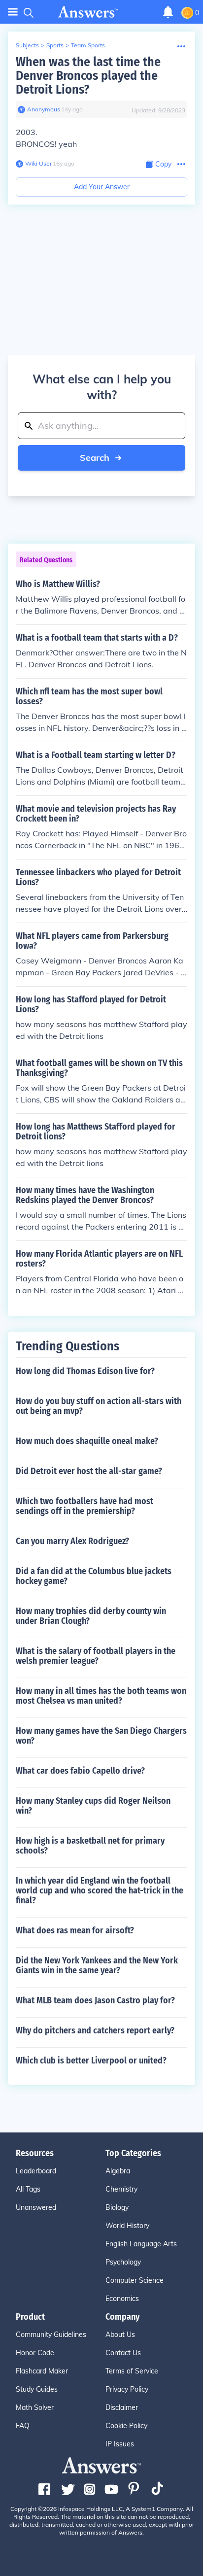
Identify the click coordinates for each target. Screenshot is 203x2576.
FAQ (23, 2426)
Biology (117, 2207)
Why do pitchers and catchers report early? (95, 2030)
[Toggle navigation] (13, 12)
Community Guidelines (51, 2335)
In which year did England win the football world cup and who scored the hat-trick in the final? (100, 1890)
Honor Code (35, 2353)
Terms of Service (132, 2371)
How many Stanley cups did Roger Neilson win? (93, 1806)
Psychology (123, 2262)
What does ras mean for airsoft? (75, 1930)
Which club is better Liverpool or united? (91, 2061)
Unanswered (36, 2207)
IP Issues (120, 2444)
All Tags (28, 2189)
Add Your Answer (102, 187)
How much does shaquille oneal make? (87, 1441)
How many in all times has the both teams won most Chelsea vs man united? (101, 1696)
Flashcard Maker (42, 2371)
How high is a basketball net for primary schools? (90, 1846)
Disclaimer (122, 2407)
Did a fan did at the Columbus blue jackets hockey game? (94, 1576)
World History (127, 2226)
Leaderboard (36, 2171)
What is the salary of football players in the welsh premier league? (96, 1656)
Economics (122, 2299)
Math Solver (35, 2407)
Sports (55, 45)
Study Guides (37, 2389)
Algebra (118, 2171)
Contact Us (123, 2353)
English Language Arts (141, 2244)
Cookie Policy (126, 2426)
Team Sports (88, 45)
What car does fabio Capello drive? (80, 1771)
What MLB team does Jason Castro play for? (95, 2000)
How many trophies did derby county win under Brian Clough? (91, 1616)
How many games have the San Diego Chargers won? (101, 1736)
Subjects (27, 45)
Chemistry (121, 2189)
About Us (120, 2335)
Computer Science (135, 2280)
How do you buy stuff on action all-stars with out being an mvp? (99, 1406)
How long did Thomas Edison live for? (85, 1371)
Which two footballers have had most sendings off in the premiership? (85, 1506)
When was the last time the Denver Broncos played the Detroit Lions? (88, 76)
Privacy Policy (127, 2389)
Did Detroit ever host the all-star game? (89, 1471)
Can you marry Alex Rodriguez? (72, 1541)
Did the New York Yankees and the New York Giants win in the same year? (97, 1965)
